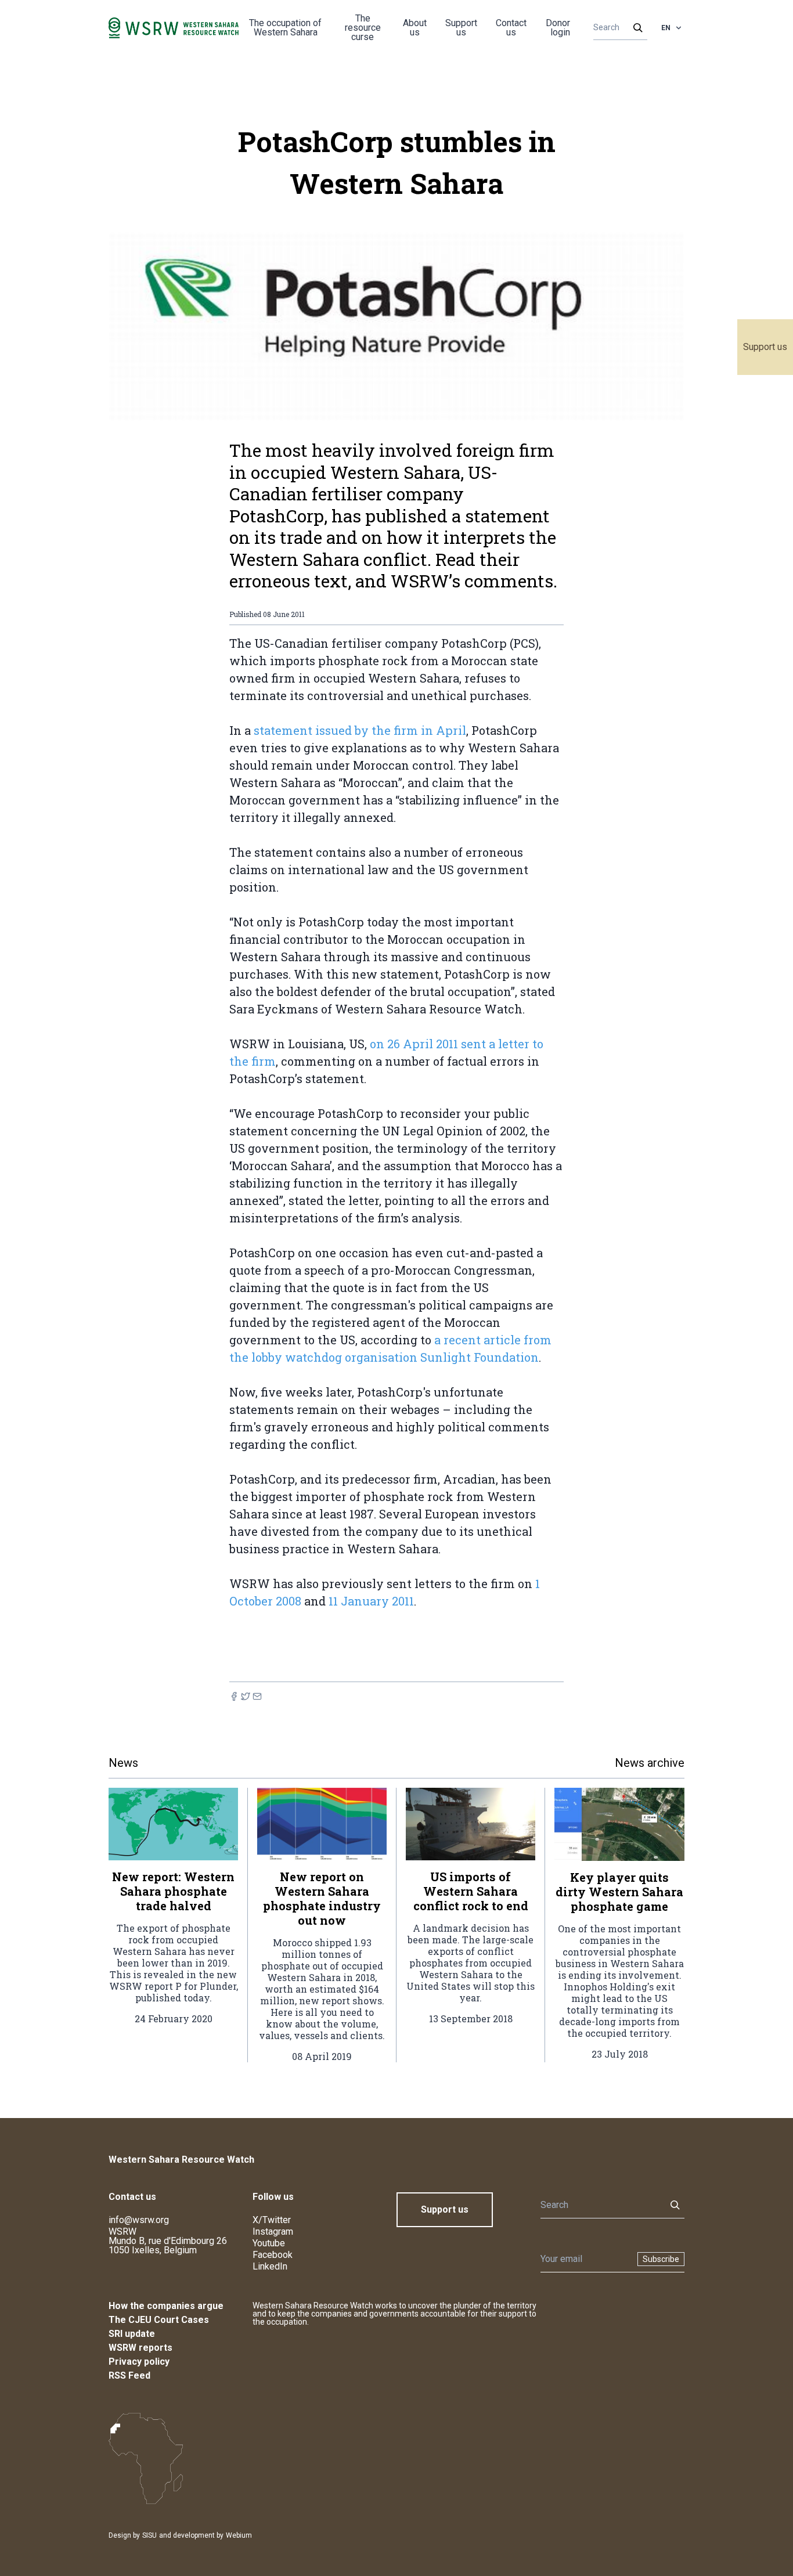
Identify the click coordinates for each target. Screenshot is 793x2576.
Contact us (511, 28)
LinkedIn (270, 2266)
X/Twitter (272, 2220)
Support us (765, 347)
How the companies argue (166, 2306)
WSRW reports (140, 2348)
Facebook (273, 2255)
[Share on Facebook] (234, 1696)
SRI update (132, 2334)
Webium (239, 2535)
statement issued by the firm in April (360, 730)
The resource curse (363, 28)
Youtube (269, 2243)
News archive (650, 1763)
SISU (149, 2535)
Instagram (273, 2232)
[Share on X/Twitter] (246, 1696)
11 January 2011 (371, 1601)
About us (415, 28)
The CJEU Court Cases (159, 2320)
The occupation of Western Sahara (285, 28)
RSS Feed (129, 2375)
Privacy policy (139, 2362)
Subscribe (661, 2259)
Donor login (558, 28)
